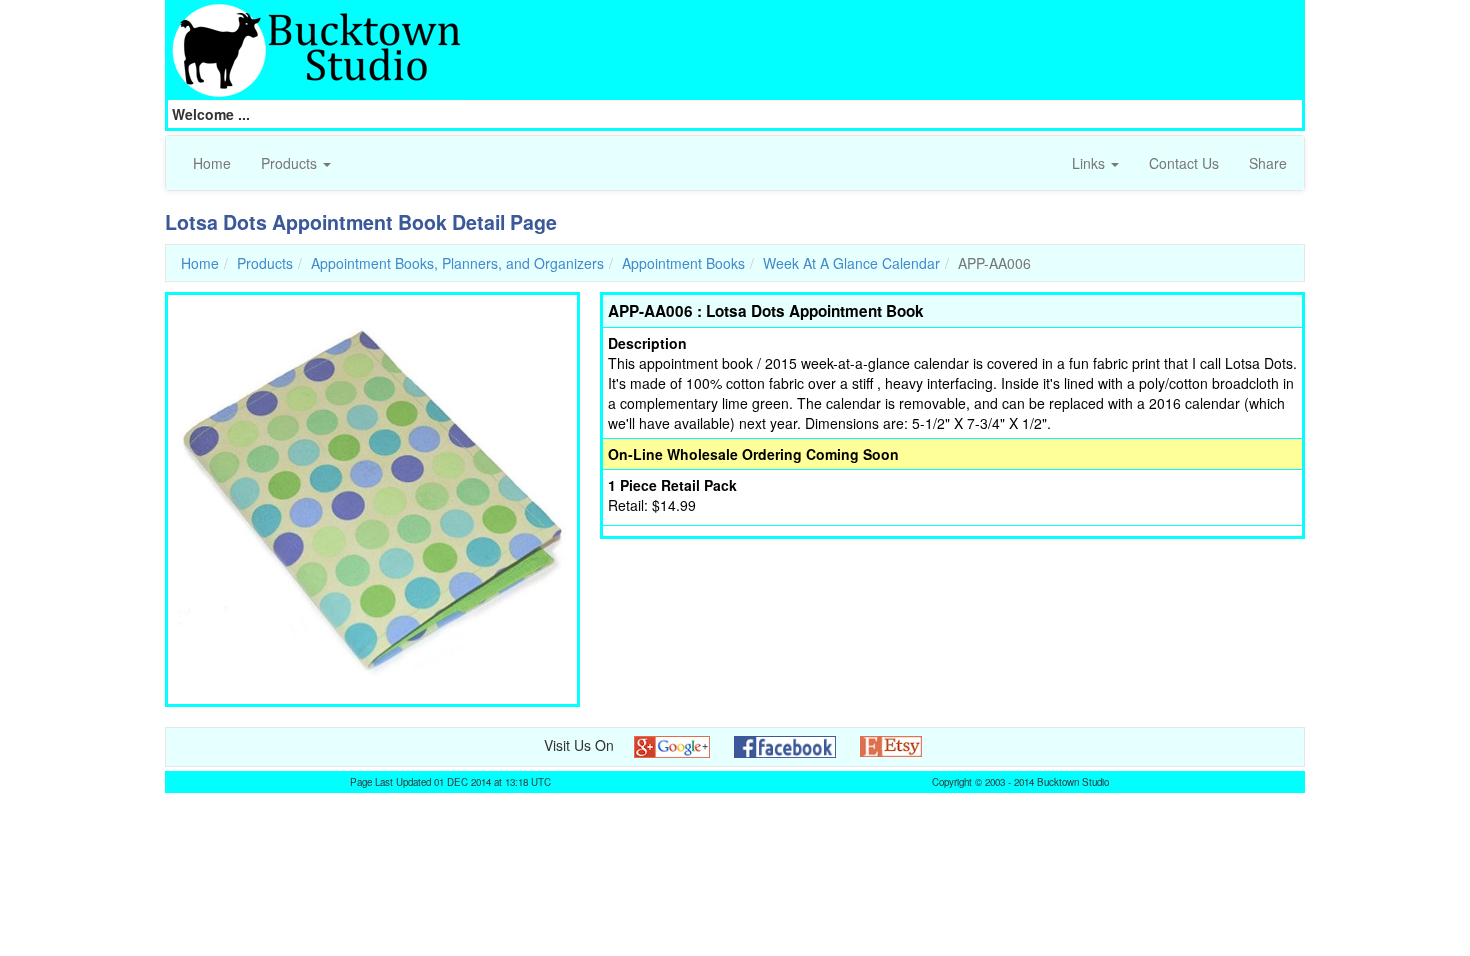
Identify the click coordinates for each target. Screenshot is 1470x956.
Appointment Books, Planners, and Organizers (457, 263)
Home (212, 163)
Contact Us (1184, 163)
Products (291, 163)
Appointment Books (683, 263)
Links (1090, 163)
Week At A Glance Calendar (851, 263)
